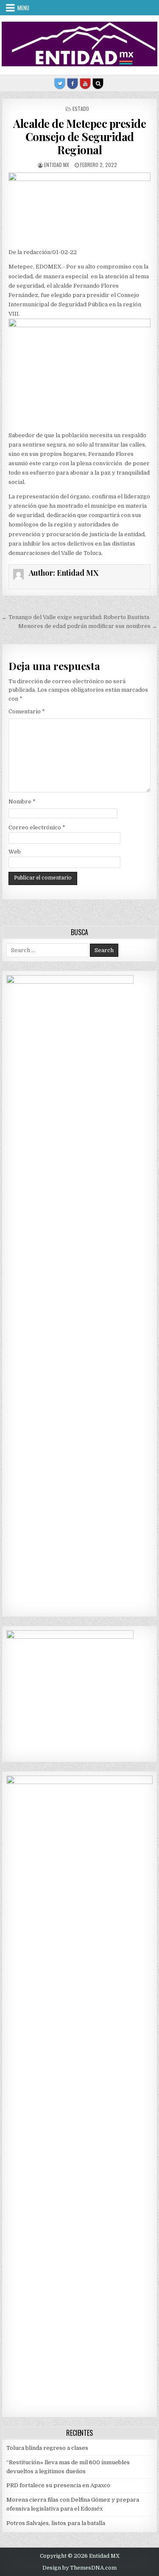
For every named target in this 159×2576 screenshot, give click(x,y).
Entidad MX (57, 165)
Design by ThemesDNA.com (79, 2568)
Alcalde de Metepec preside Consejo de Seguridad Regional (79, 137)
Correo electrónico (37, 827)
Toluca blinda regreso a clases (47, 2448)
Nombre (22, 802)
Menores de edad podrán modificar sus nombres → (88, 626)
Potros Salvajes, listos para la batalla (56, 2523)
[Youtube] (85, 84)
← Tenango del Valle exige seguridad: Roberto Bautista (75, 617)
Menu (23, 8)
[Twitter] (60, 84)
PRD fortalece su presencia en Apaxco (58, 2485)
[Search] (98, 84)
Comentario (27, 711)
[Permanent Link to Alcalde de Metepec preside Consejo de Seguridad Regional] (80, 208)
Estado (81, 109)
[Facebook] (73, 84)
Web (15, 852)
